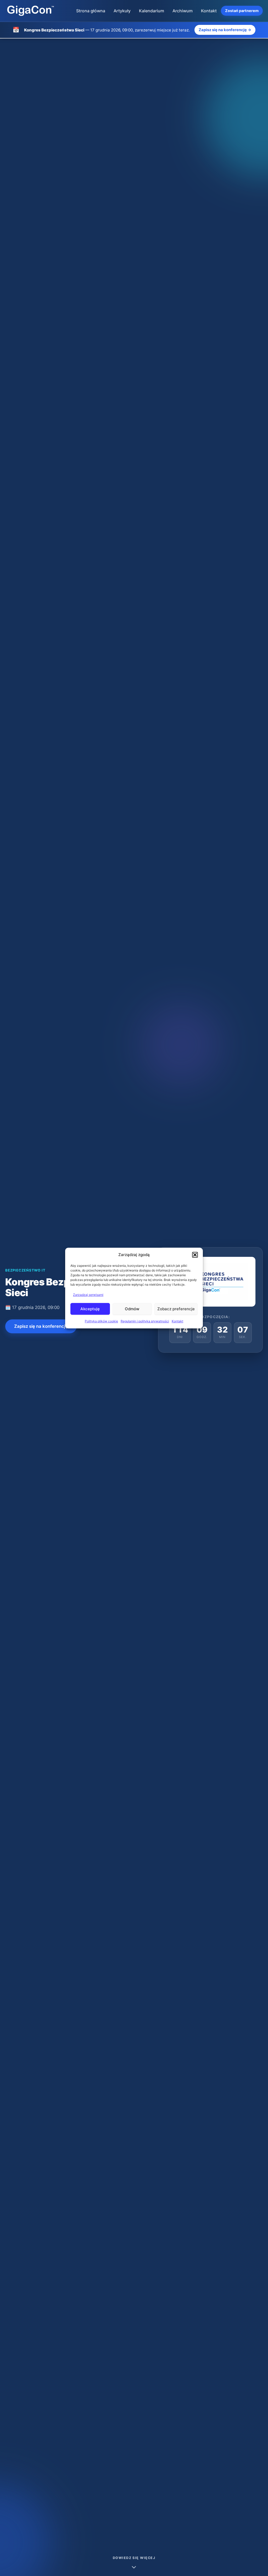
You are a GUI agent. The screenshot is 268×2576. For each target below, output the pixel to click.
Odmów (132, 1309)
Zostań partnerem (242, 11)
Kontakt (177, 1321)
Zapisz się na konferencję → (225, 30)
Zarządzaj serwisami (88, 1295)
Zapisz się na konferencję (41, 1326)
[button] (195, 1255)
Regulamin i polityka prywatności (145, 1321)
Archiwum (183, 11)
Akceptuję (90, 1309)
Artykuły (122, 11)
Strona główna (91, 11)
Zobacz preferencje (176, 1309)
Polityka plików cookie (101, 1321)
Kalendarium (152, 11)
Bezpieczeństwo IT (25, 1270)
